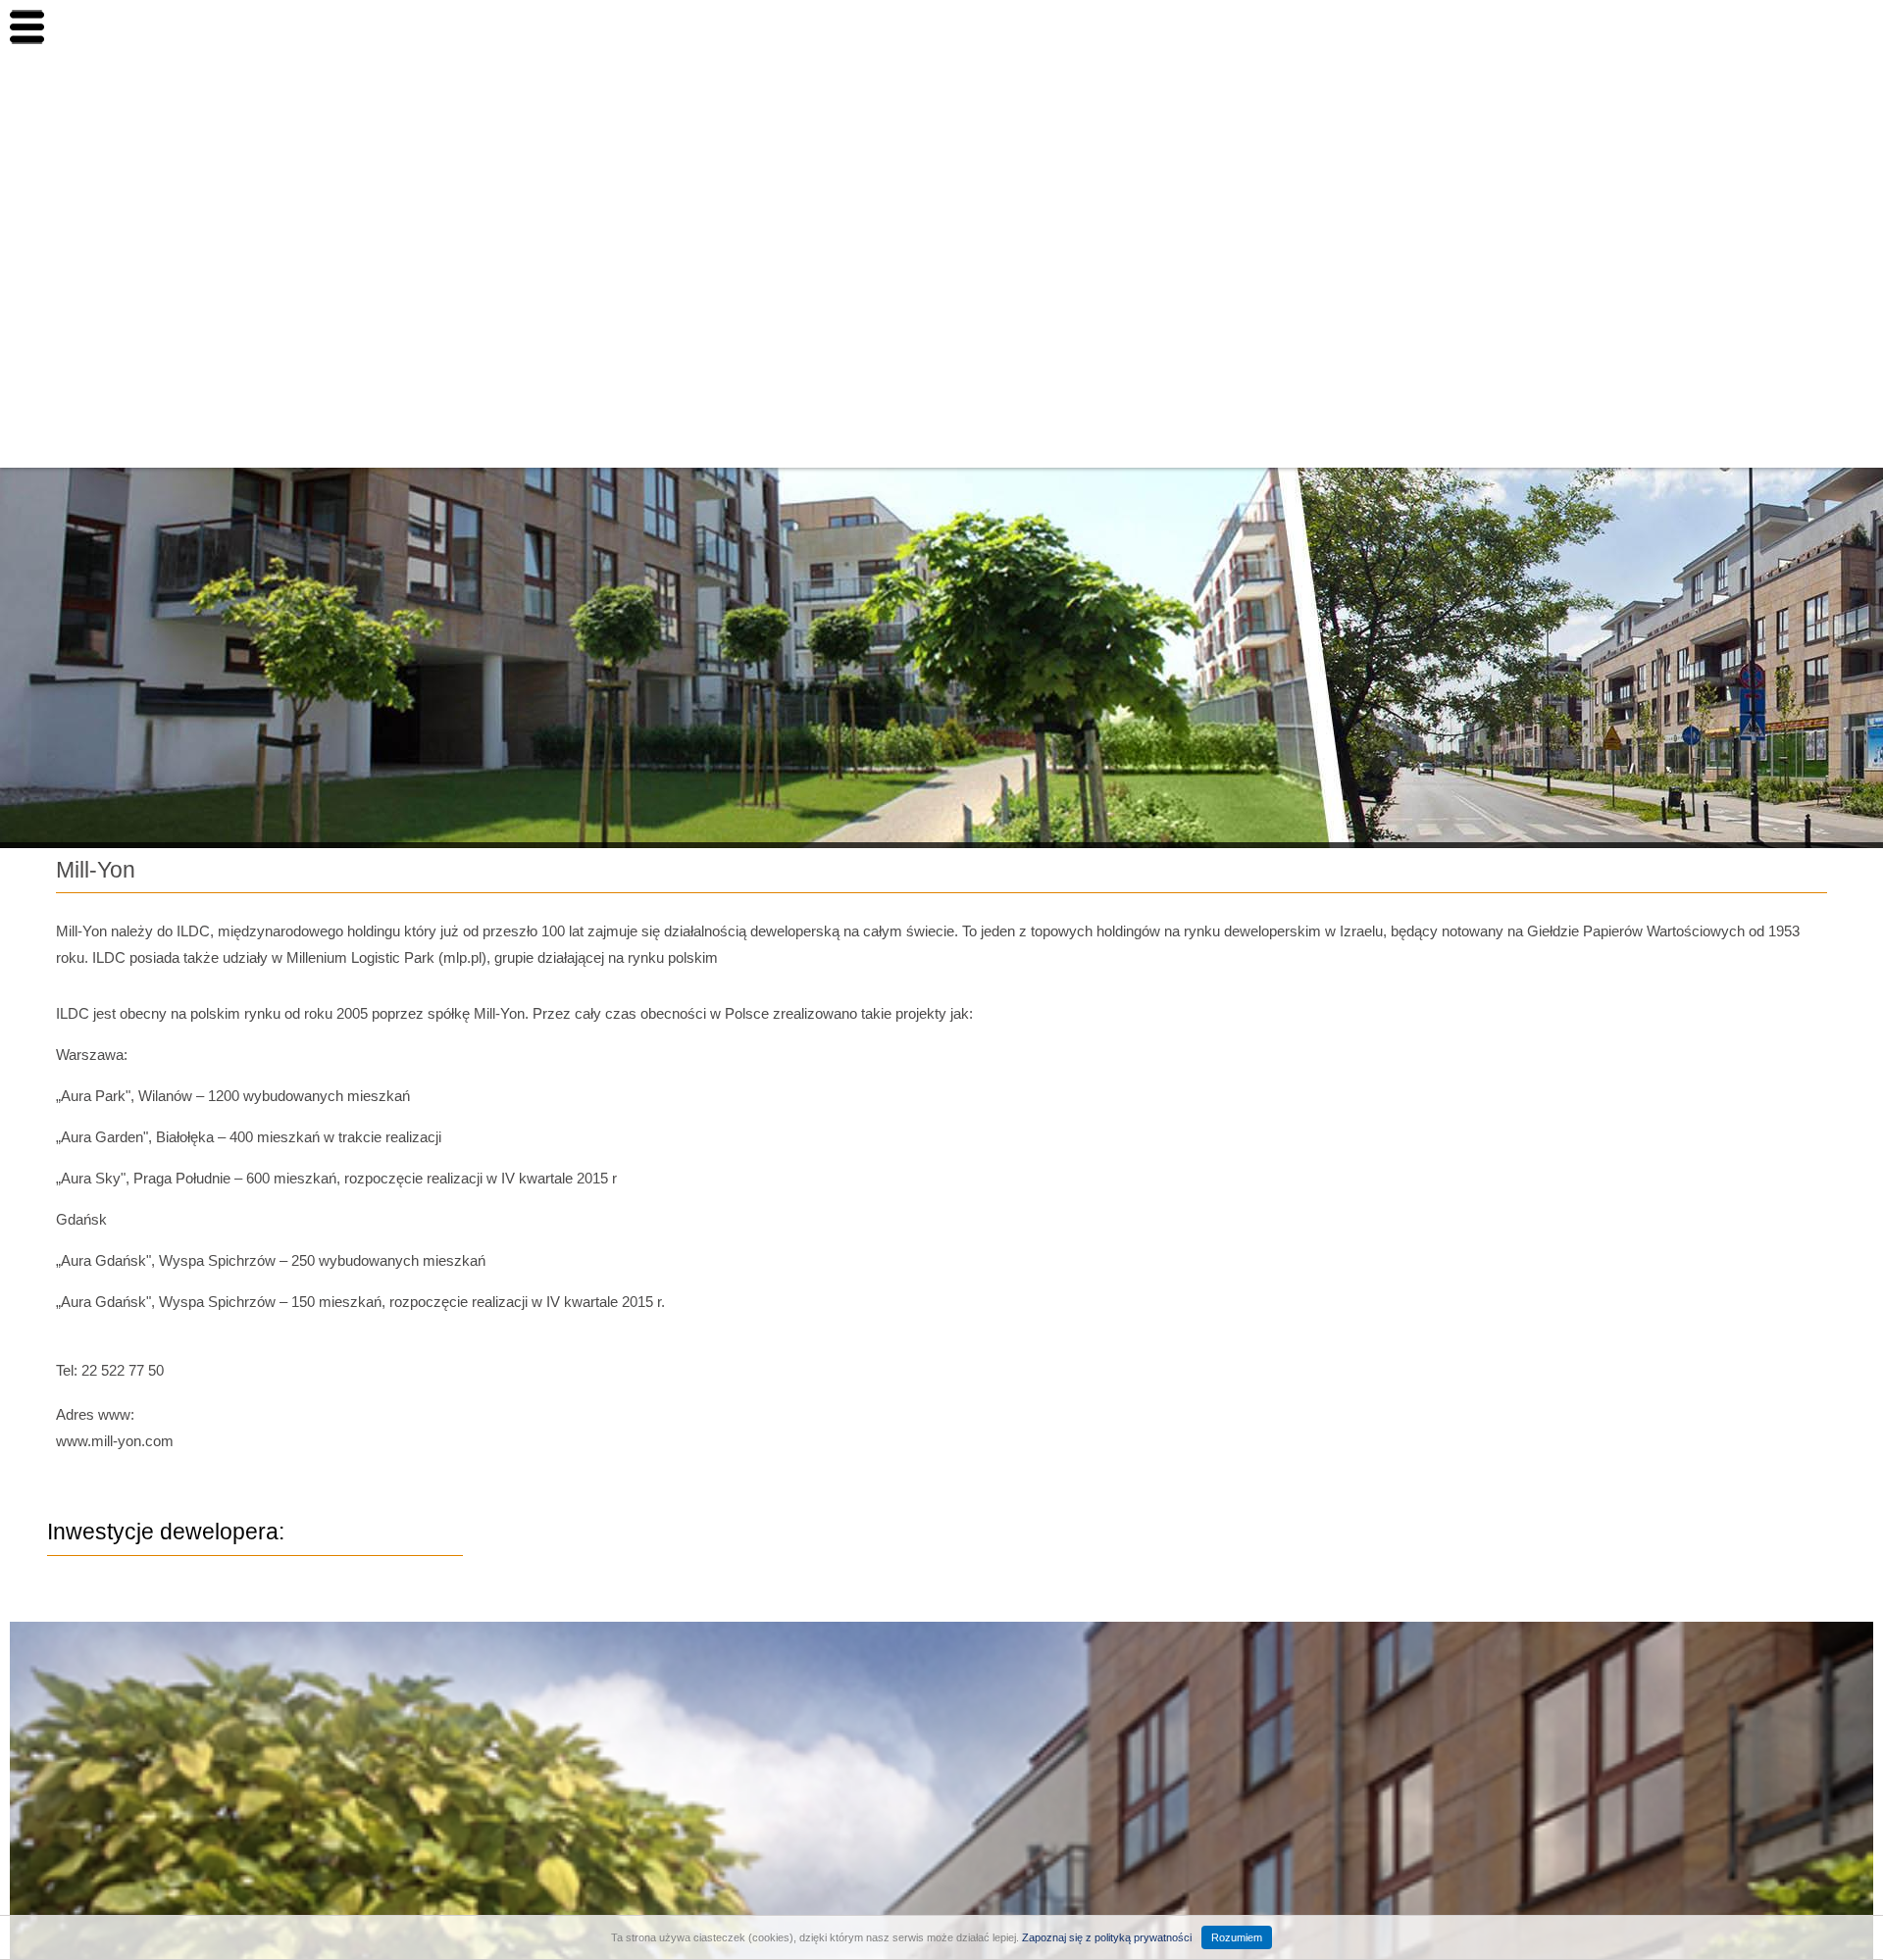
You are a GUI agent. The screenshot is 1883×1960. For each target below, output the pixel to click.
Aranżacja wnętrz (1477, 439)
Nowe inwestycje (1475, 165)
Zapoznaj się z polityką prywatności (1107, 1937)
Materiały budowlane (1488, 329)
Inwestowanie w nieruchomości (1527, 275)
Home (1435, 55)
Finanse (1442, 384)
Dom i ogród (1458, 220)
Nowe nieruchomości (1490, 110)
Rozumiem (1237, 1937)
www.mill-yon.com (115, 1441)
